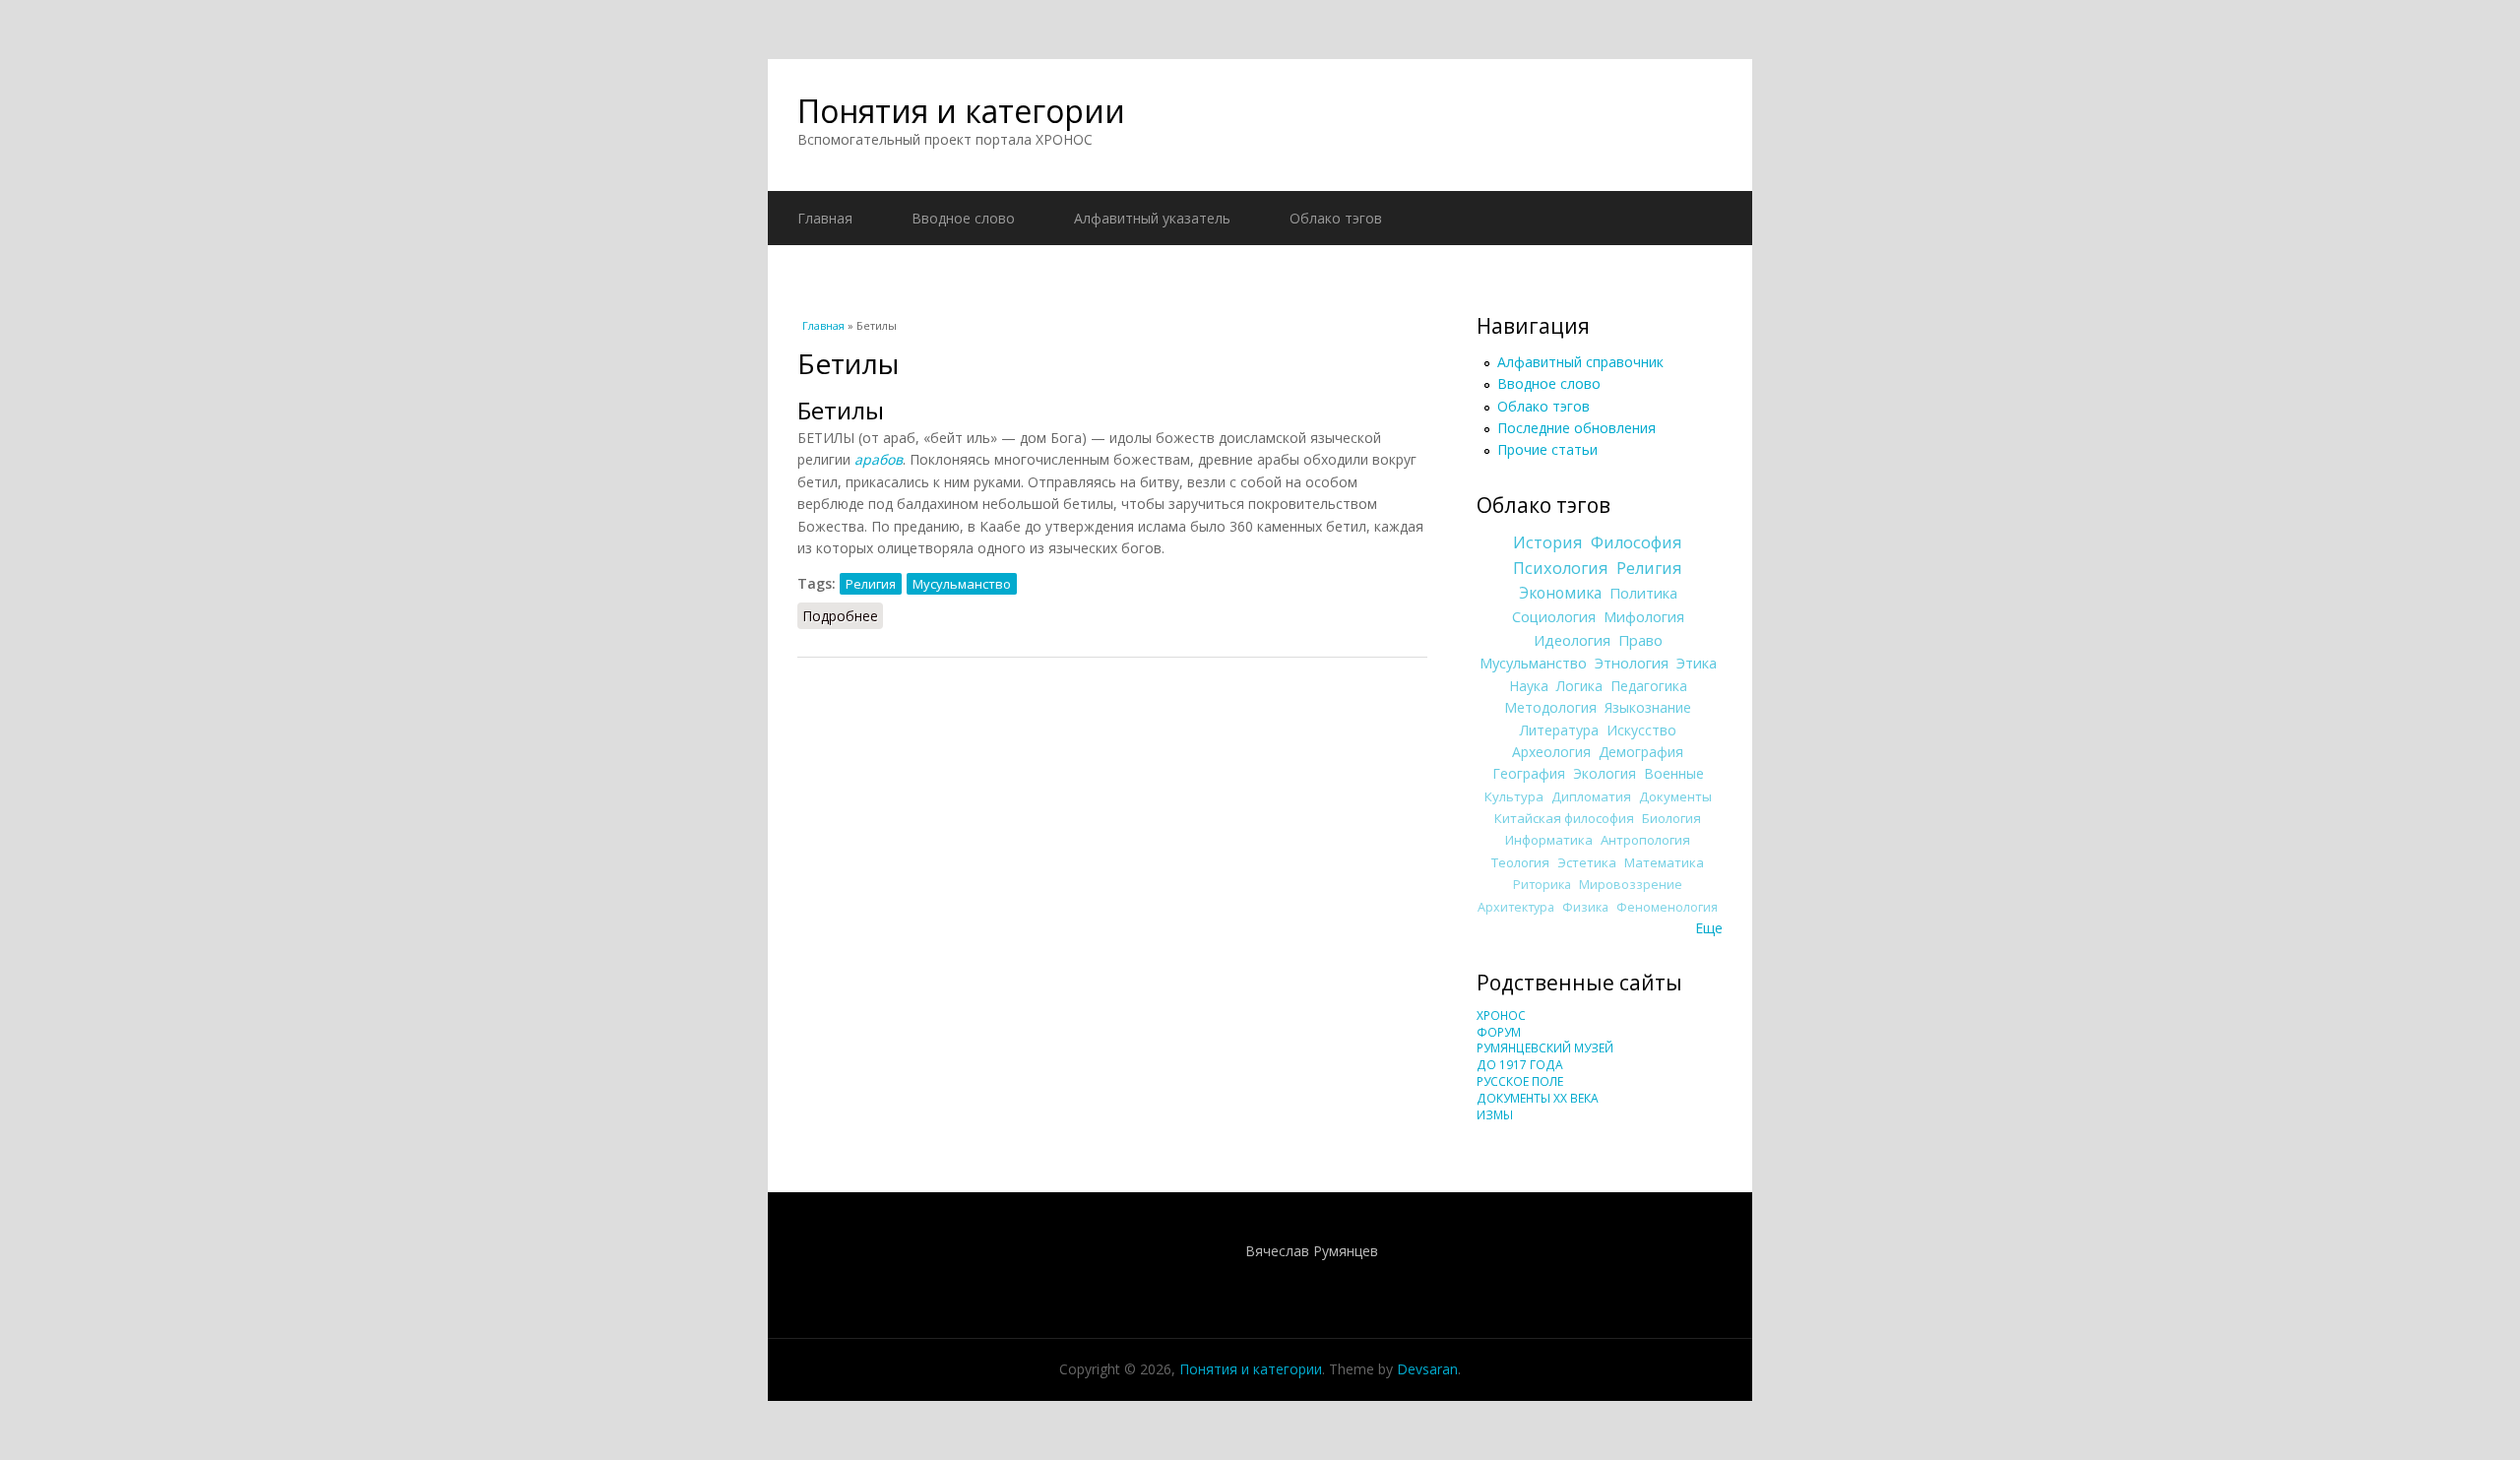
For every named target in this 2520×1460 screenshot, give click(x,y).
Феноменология (1667, 907)
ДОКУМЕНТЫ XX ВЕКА (1538, 1098)
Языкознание (1648, 707)
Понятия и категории (961, 111)
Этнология (1632, 663)
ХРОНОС (1501, 1016)
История (1548, 542)
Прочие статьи (1547, 449)
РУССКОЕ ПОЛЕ (1520, 1081)
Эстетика (1587, 862)
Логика (1579, 686)
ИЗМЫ (1495, 1115)
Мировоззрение (1631, 885)
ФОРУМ (1499, 1032)
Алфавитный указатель (1152, 218)
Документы (1675, 796)
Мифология (1644, 616)
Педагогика (1649, 686)
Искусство (1641, 730)
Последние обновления (1576, 428)
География (1529, 773)
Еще (1709, 928)
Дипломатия (1591, 796)
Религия (871, 584)
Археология (1551, 752)
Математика (1664, 862)
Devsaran (1427, 1369)
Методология (1550, 707)
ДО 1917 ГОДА (1520, 1065)
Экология (1605, 773)
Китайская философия (1564, 818)
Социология (1554, 616)
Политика (1643, 593)
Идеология (1572, 640)
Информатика (1549, 840)
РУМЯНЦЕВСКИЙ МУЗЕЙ (1545, 1048)
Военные (1674, 773)
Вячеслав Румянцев (1312, 1251)
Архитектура (1516, 907)
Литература (1559, 730)
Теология (1520, 862)
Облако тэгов (1336, 218)
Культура (1514, 796)
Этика (1697, 663)
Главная (825, 218)
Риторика (1542, 885)
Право (1640, 640)
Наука (1529, 686)
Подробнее (843, 616)
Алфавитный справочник (1580, 362)
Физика (1585, 907)
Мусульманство (962, 584)
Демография (1641, 752)
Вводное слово (963, 218)
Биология (1671, 818)
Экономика (1560, 593)
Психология (1561, 568)
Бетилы (841, 410)
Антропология (1645, 840)
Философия (1637, 542)
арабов (879, 459)
